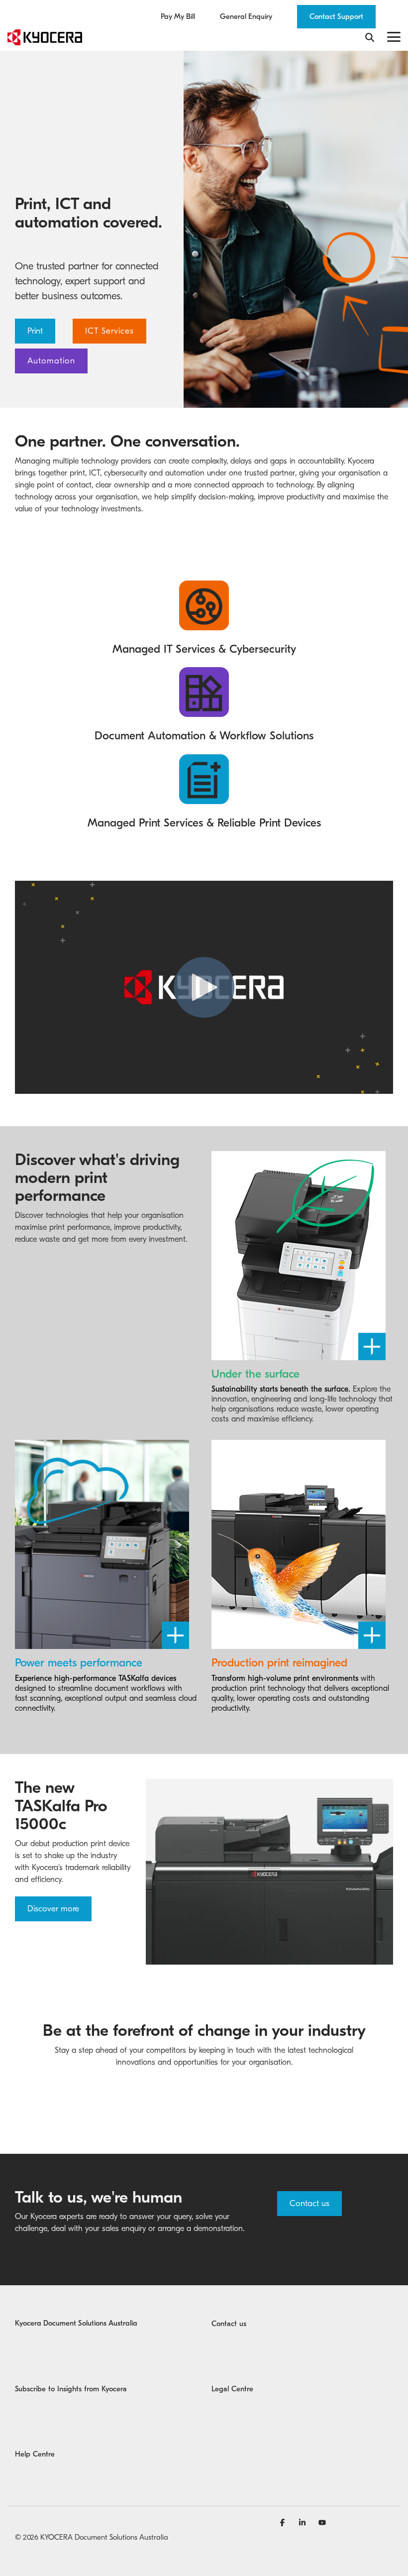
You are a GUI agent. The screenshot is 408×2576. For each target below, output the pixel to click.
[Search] (370, 37)
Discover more (53, 1909)
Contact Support (336, 16)
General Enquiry (246, 17)
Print (35, 331)
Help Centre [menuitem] (35, 2454)
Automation (51, 361)
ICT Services (109, 331)
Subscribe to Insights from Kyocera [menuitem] (71, 2389)
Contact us (309, 2203)
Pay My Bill (178, 17)
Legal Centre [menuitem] (232, 2389)
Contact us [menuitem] (229, 2324)
